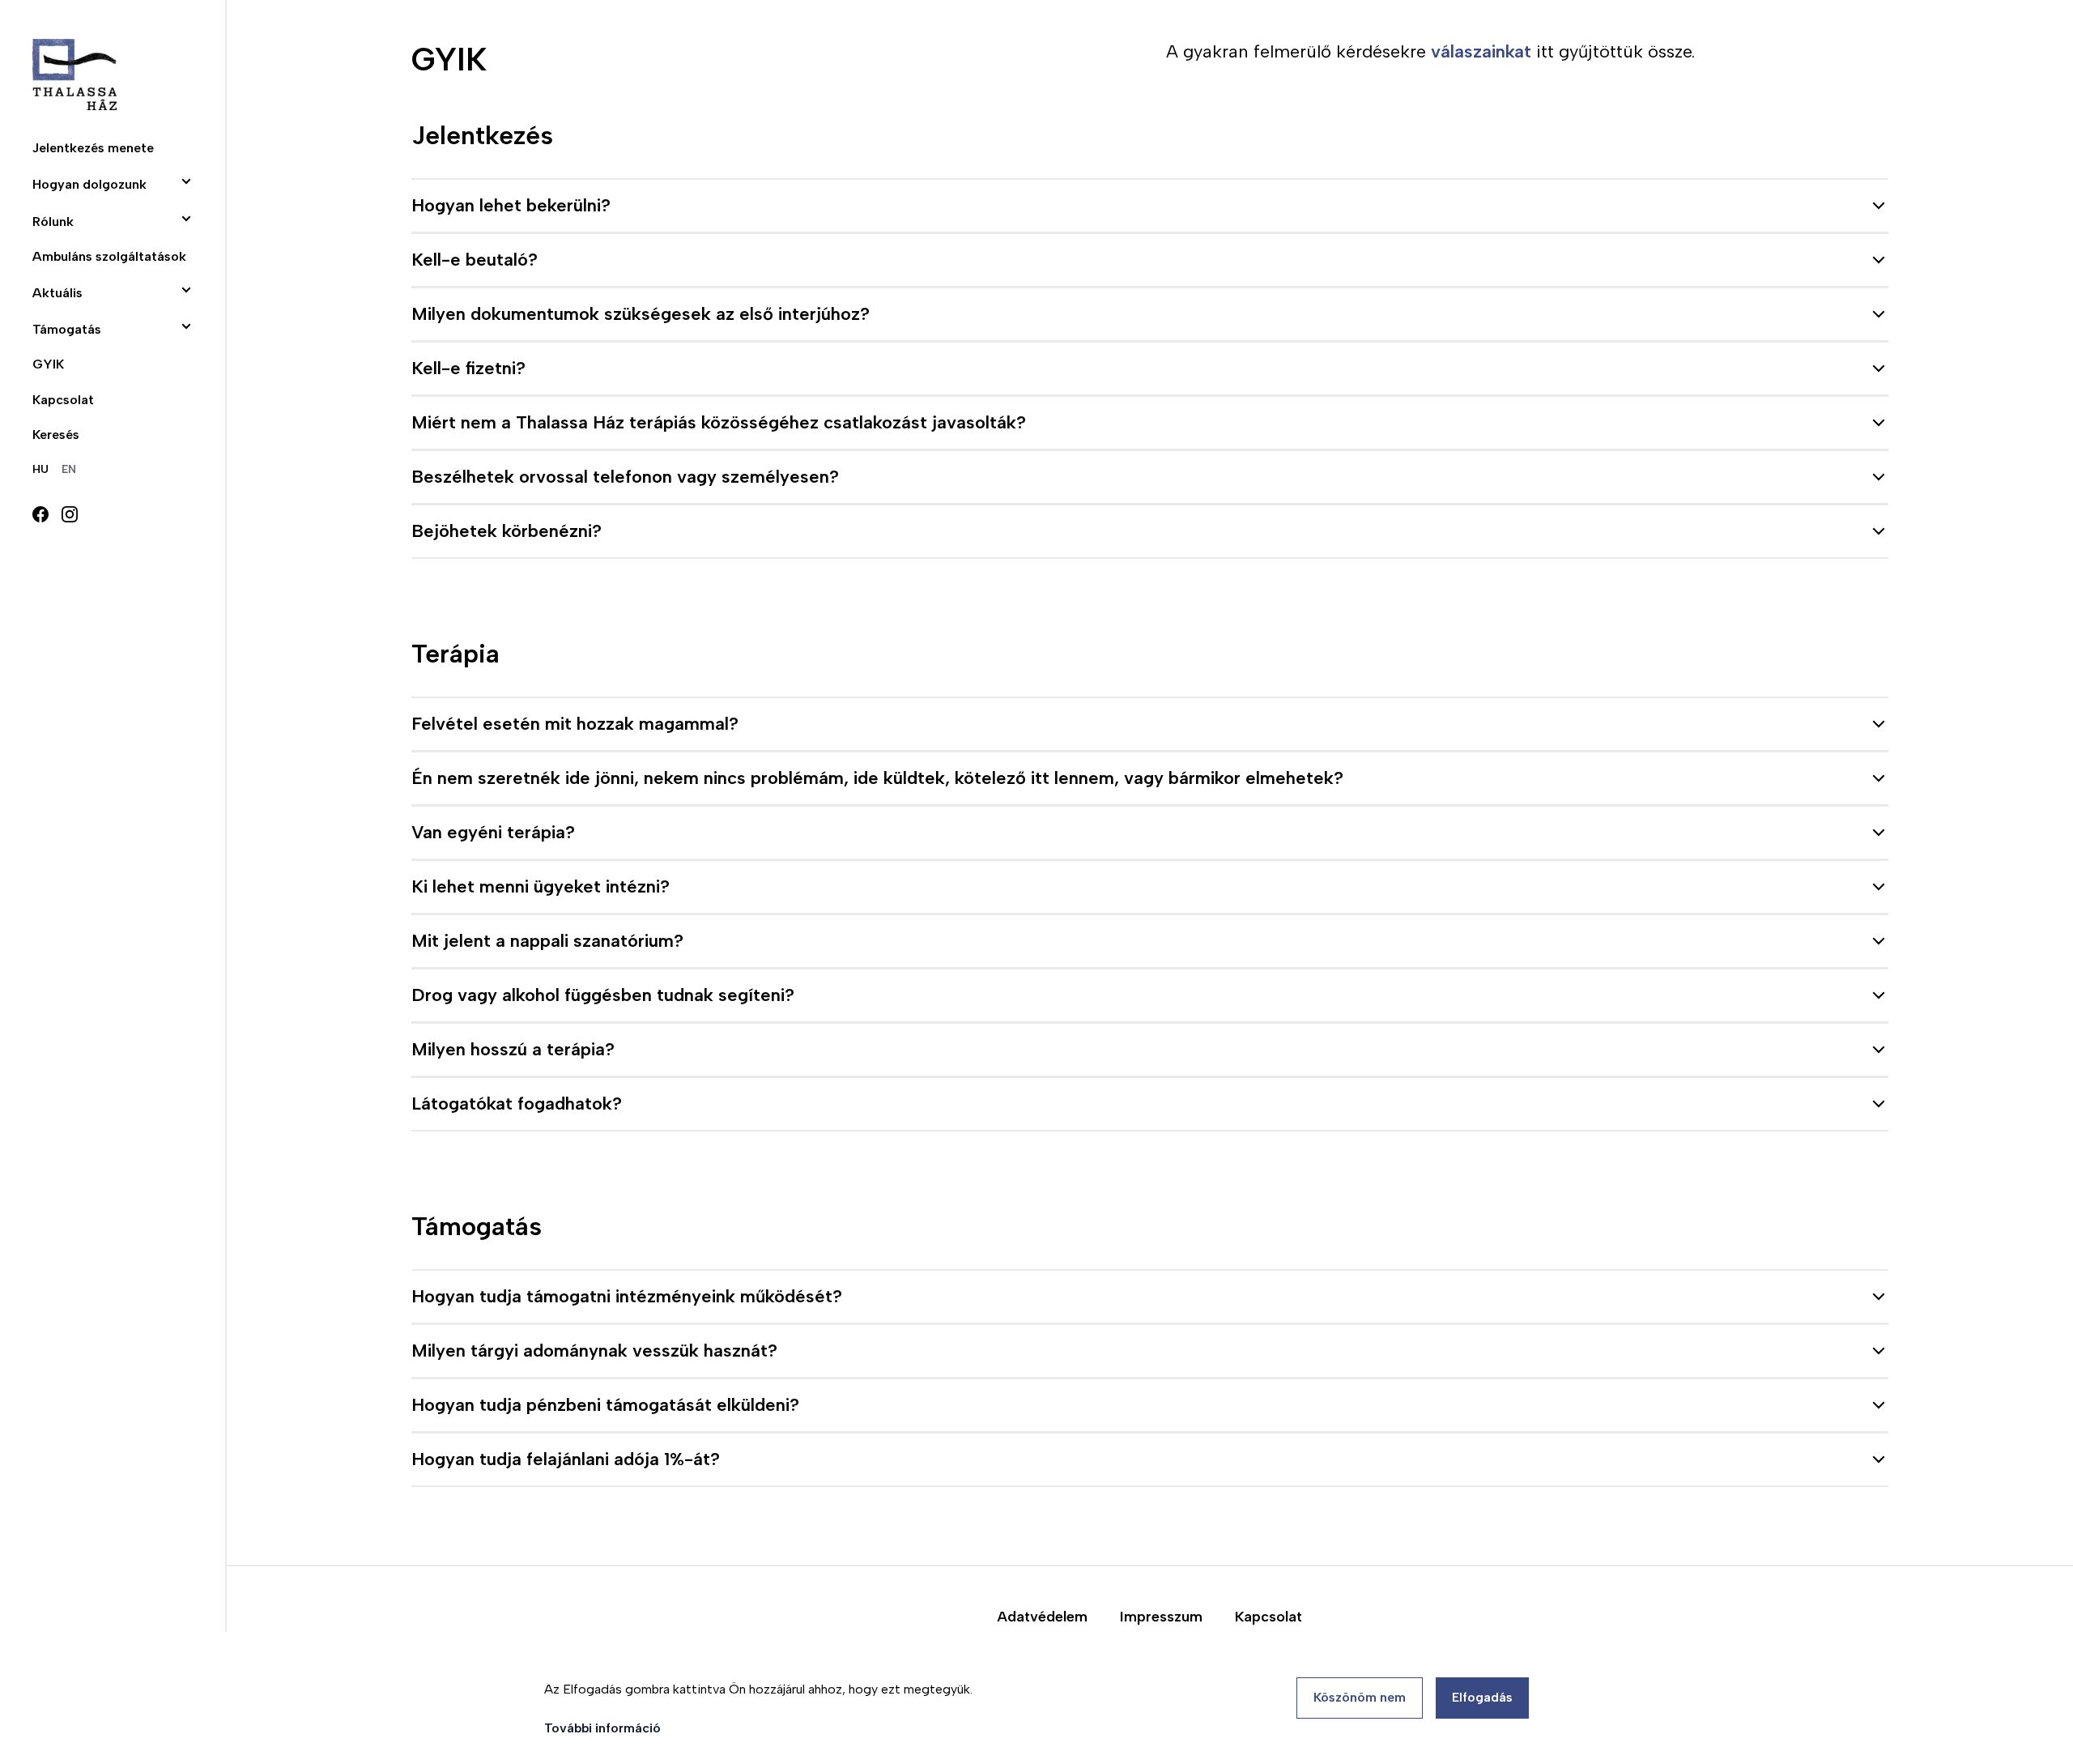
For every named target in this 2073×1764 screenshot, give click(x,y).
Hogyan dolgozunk (89, 184)
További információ (602, 1728)
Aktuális (57, 293)
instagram (70, 514)
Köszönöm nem (1360, 1697)
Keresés (56, 435)
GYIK (48, 364)
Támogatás (67, 329)
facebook (40, 514)
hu (40, 469)
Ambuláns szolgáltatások (109, 256)
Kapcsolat (63, 400)
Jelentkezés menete (93, 148)
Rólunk (53, 222)
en (69, 469)
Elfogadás (1482, 1697)
